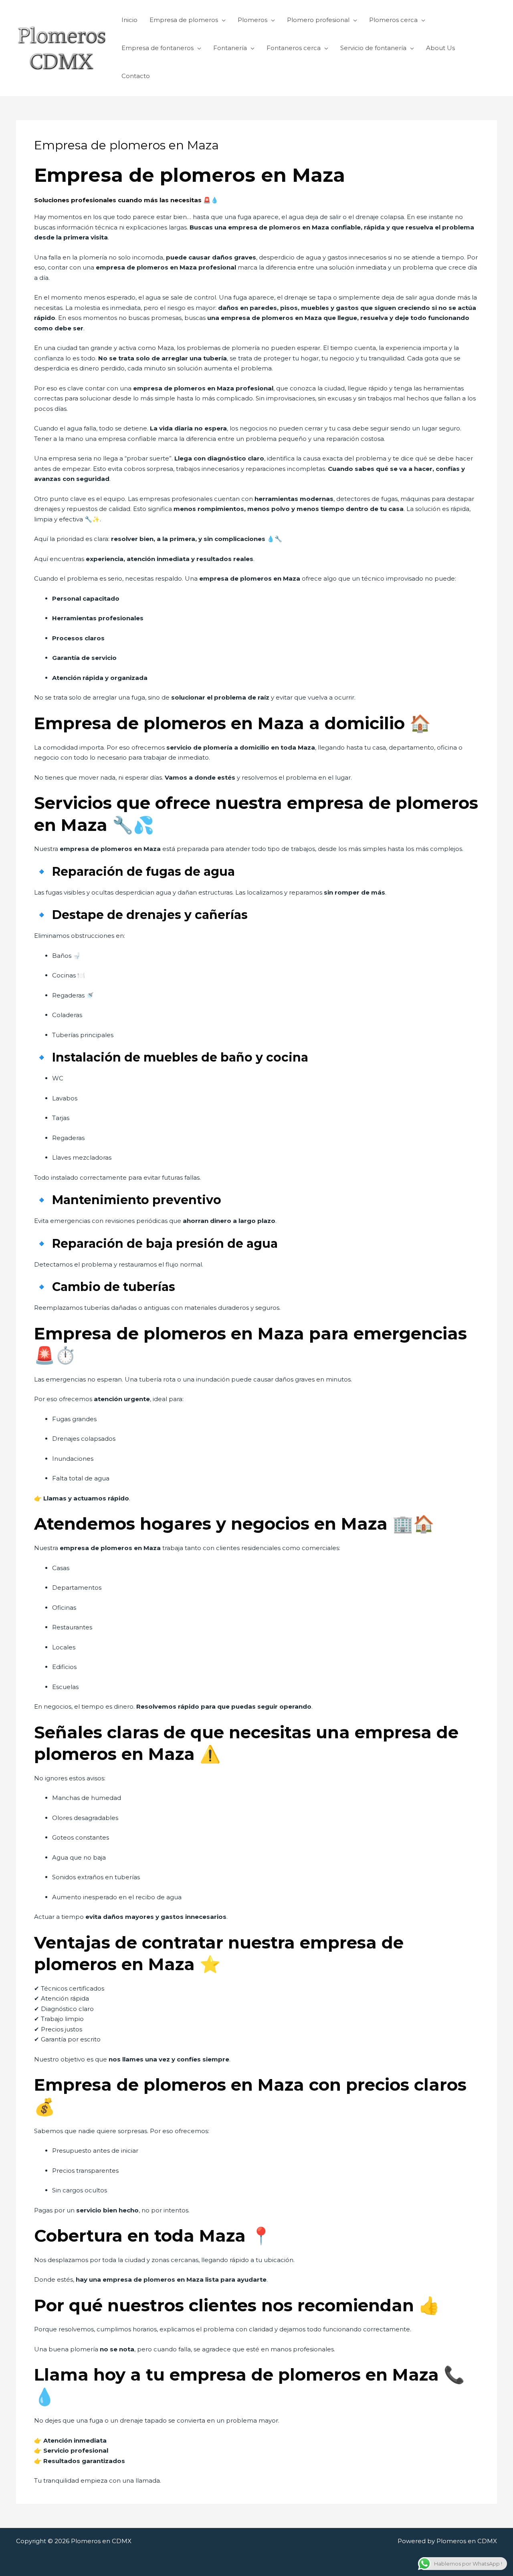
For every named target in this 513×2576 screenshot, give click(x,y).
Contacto (136, 76)
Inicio (129, 20)
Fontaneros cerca (294, 48)
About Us (440, 48)
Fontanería (230, 48)
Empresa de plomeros (184, 20)
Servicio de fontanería (373, 48)
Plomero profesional (318, 20)
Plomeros (252, 20)
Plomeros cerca (393, 20)
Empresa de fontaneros (158, 48)
